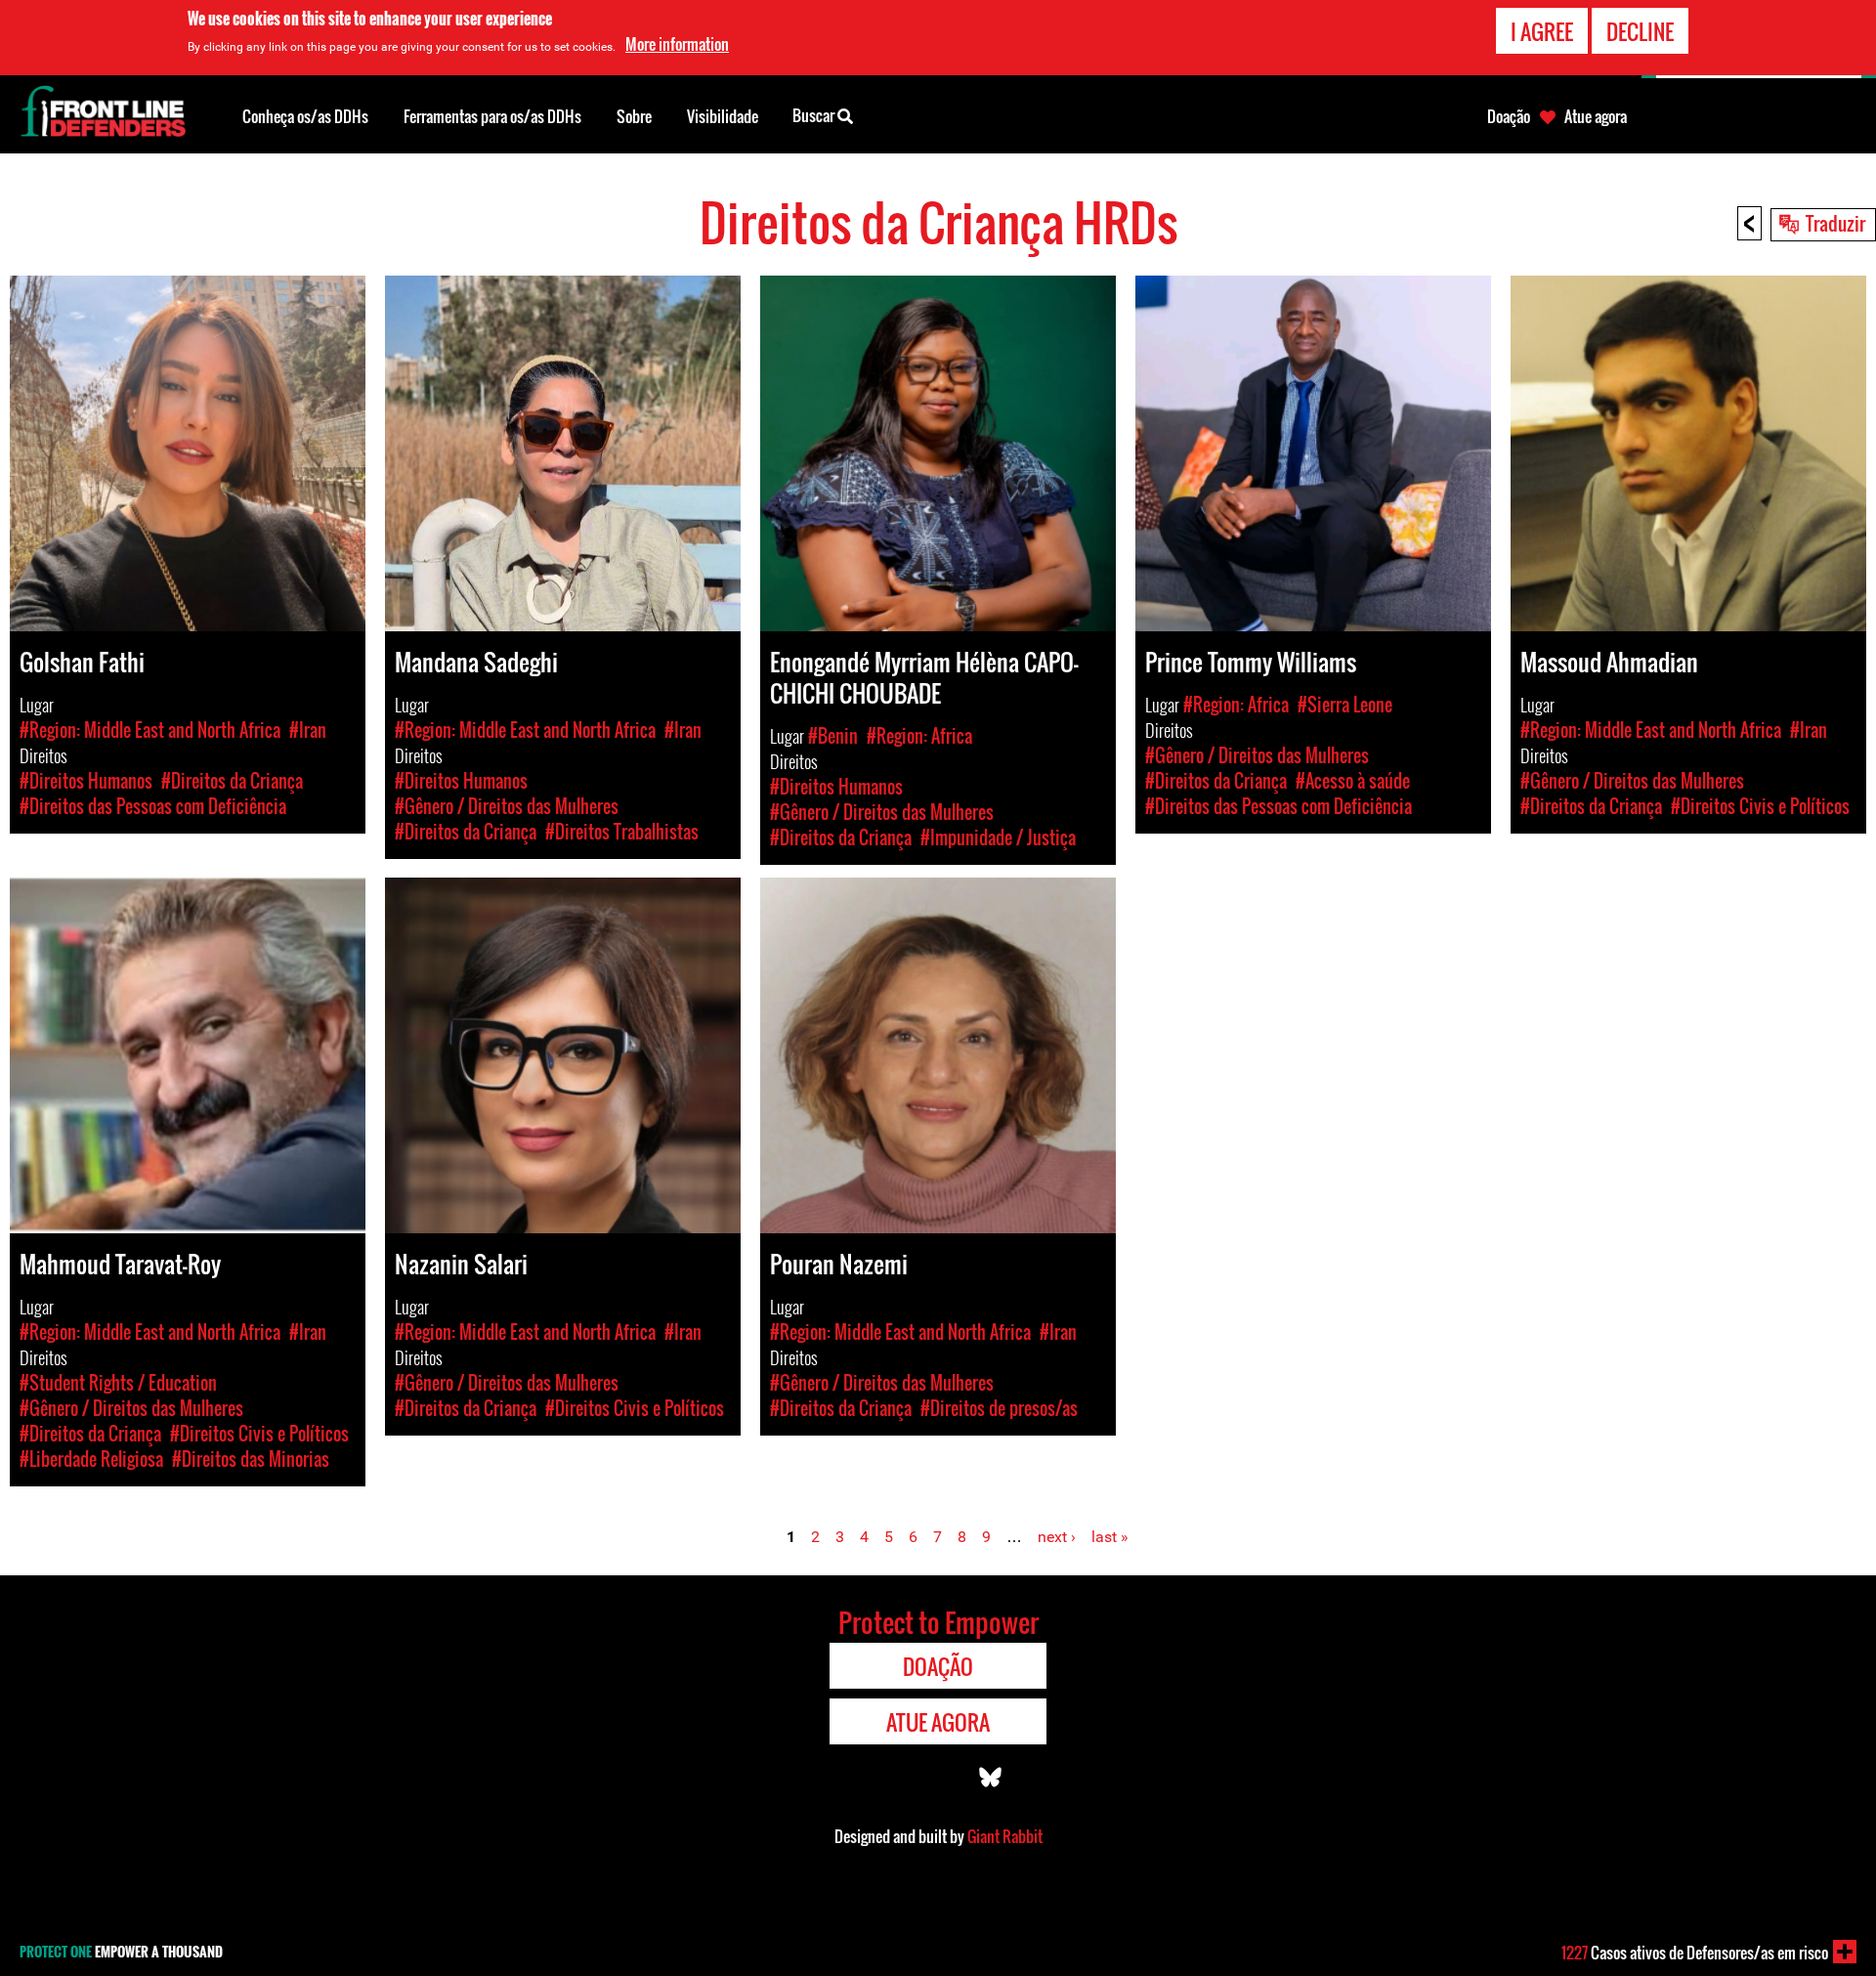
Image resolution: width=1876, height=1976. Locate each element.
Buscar (815, 115)
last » (1110, 1537)
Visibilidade (723, 116)
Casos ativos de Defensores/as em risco (1695, 1953)
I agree (1542, 31)
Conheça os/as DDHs (305, 116)
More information (677, 44)
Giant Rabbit (1005, 1836)
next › (1057, 1537)
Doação (1509, 116)
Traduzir (1835, 223)
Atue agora (1596, 116)
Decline (1640, 31)
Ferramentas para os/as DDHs (492, 116)
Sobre (634, 116)
